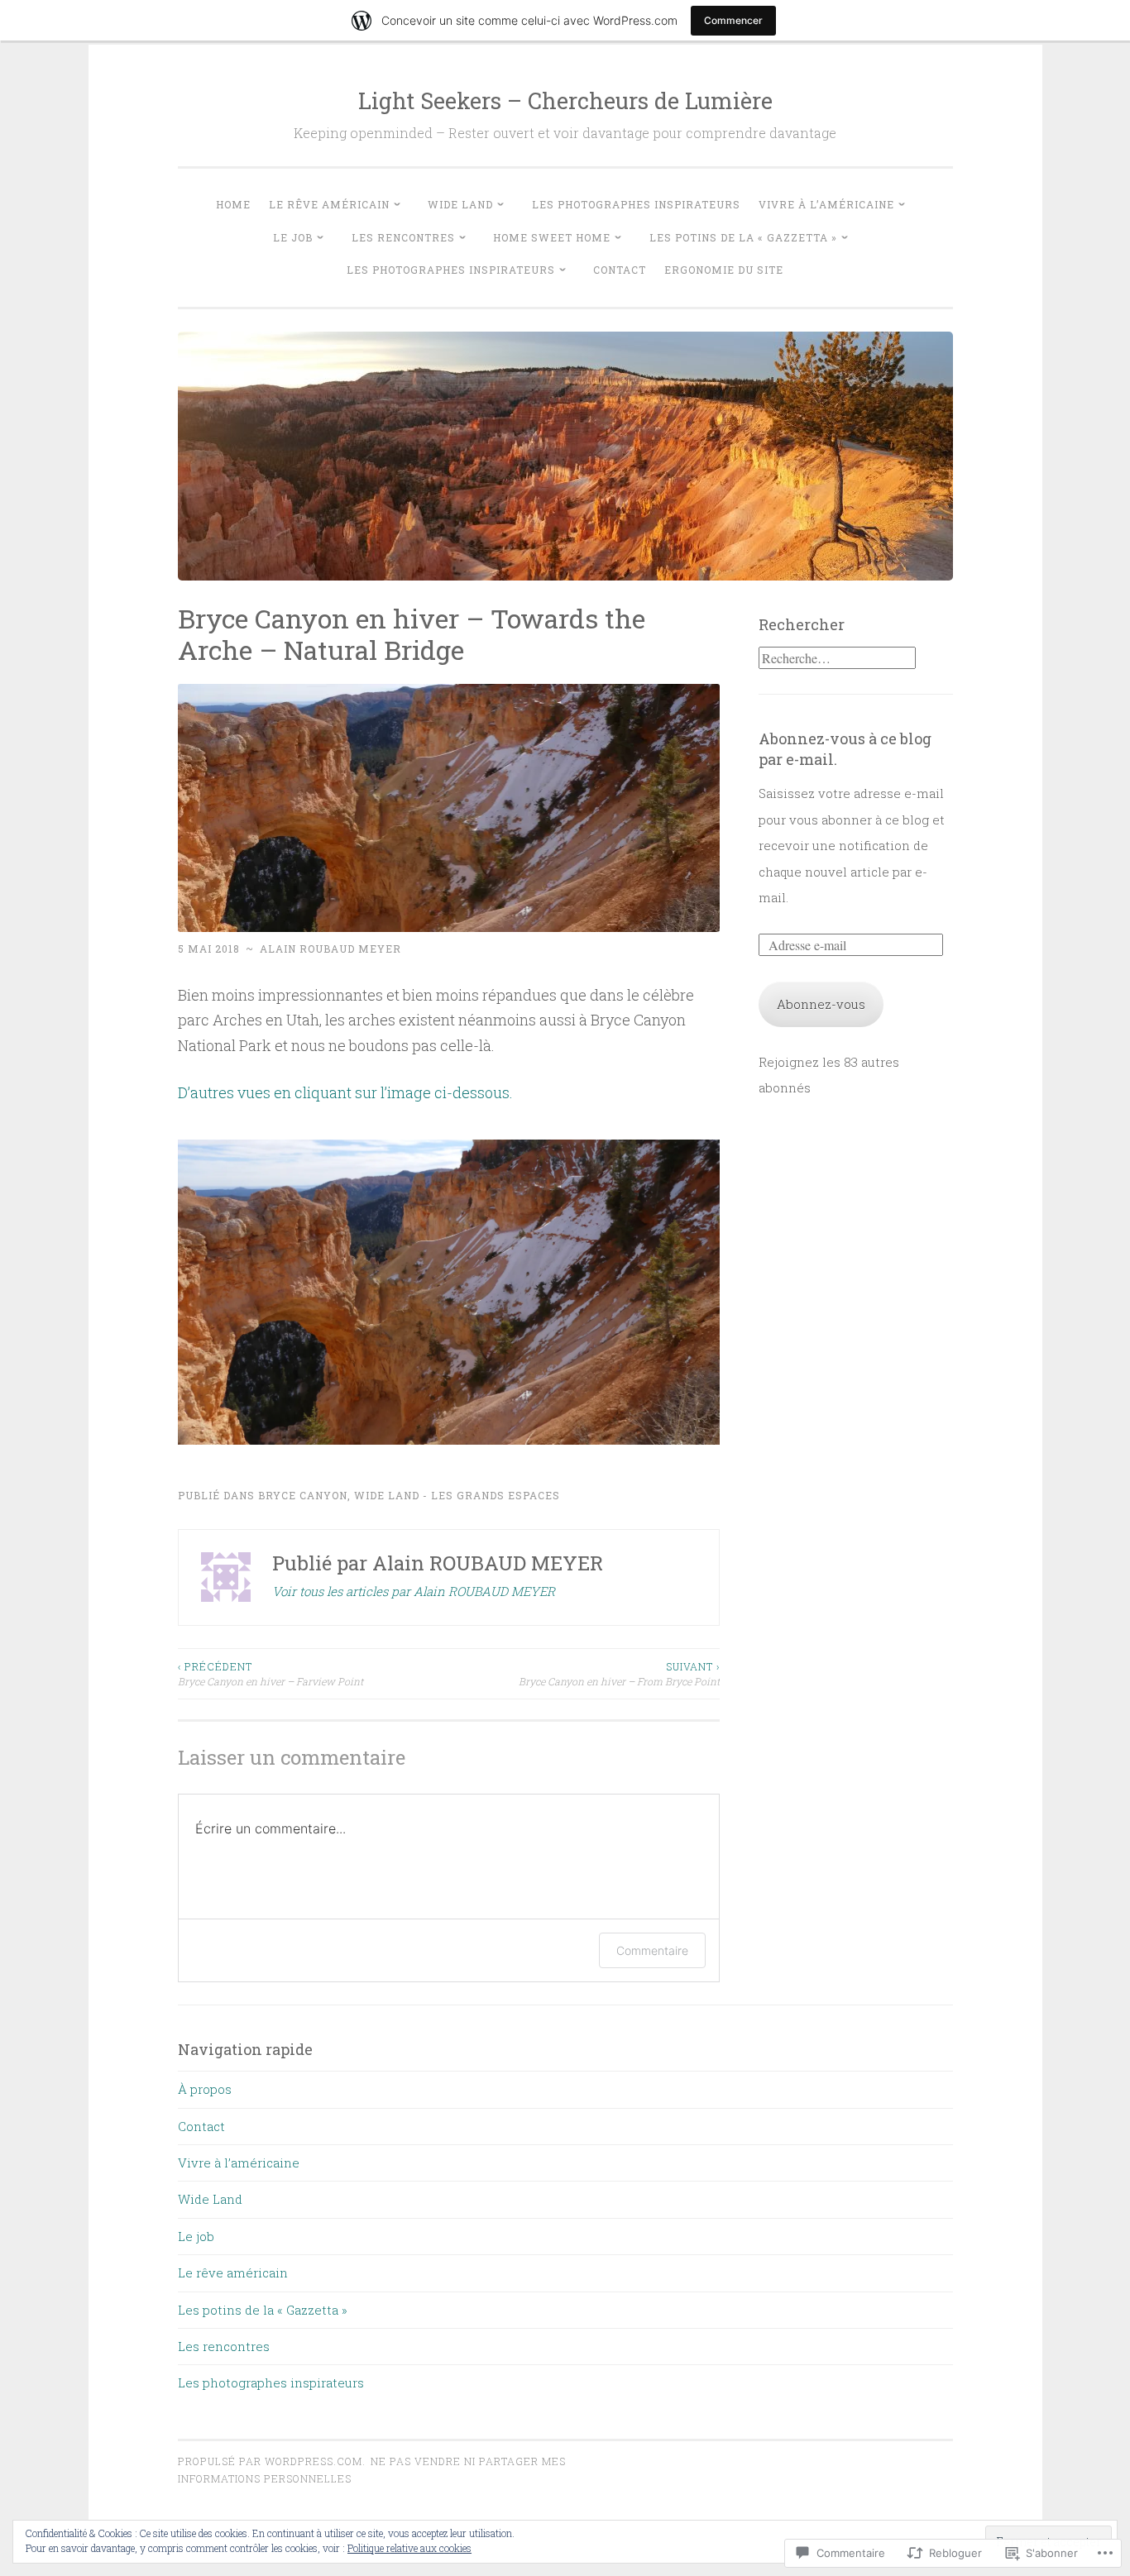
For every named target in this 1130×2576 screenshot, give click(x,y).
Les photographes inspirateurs (636, 204)
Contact (620, 270)
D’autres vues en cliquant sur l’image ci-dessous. (345, 1092)
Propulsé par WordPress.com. (272, 2461)
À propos (205, 2089)
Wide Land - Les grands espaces (457, 1495)
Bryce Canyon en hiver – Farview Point (271, 1674)
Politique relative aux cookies (409, 2548)
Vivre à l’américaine (826, 204)
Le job (293, 237)
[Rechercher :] (837, 658)
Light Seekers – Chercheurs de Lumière (565, 100)
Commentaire (652, 1950)
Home (233, 204)
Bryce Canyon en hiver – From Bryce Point (619, 1674)
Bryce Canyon (303, 1495)
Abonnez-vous (821, 1004)
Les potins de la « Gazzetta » (743, 237)
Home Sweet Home (552, 237)
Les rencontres (403, 237)
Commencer (733, 20)
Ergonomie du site (724, 270)
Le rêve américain (329, 204)
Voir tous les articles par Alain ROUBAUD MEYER (414, 1591)
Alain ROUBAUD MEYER (330, 949)
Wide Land (460, 204)
